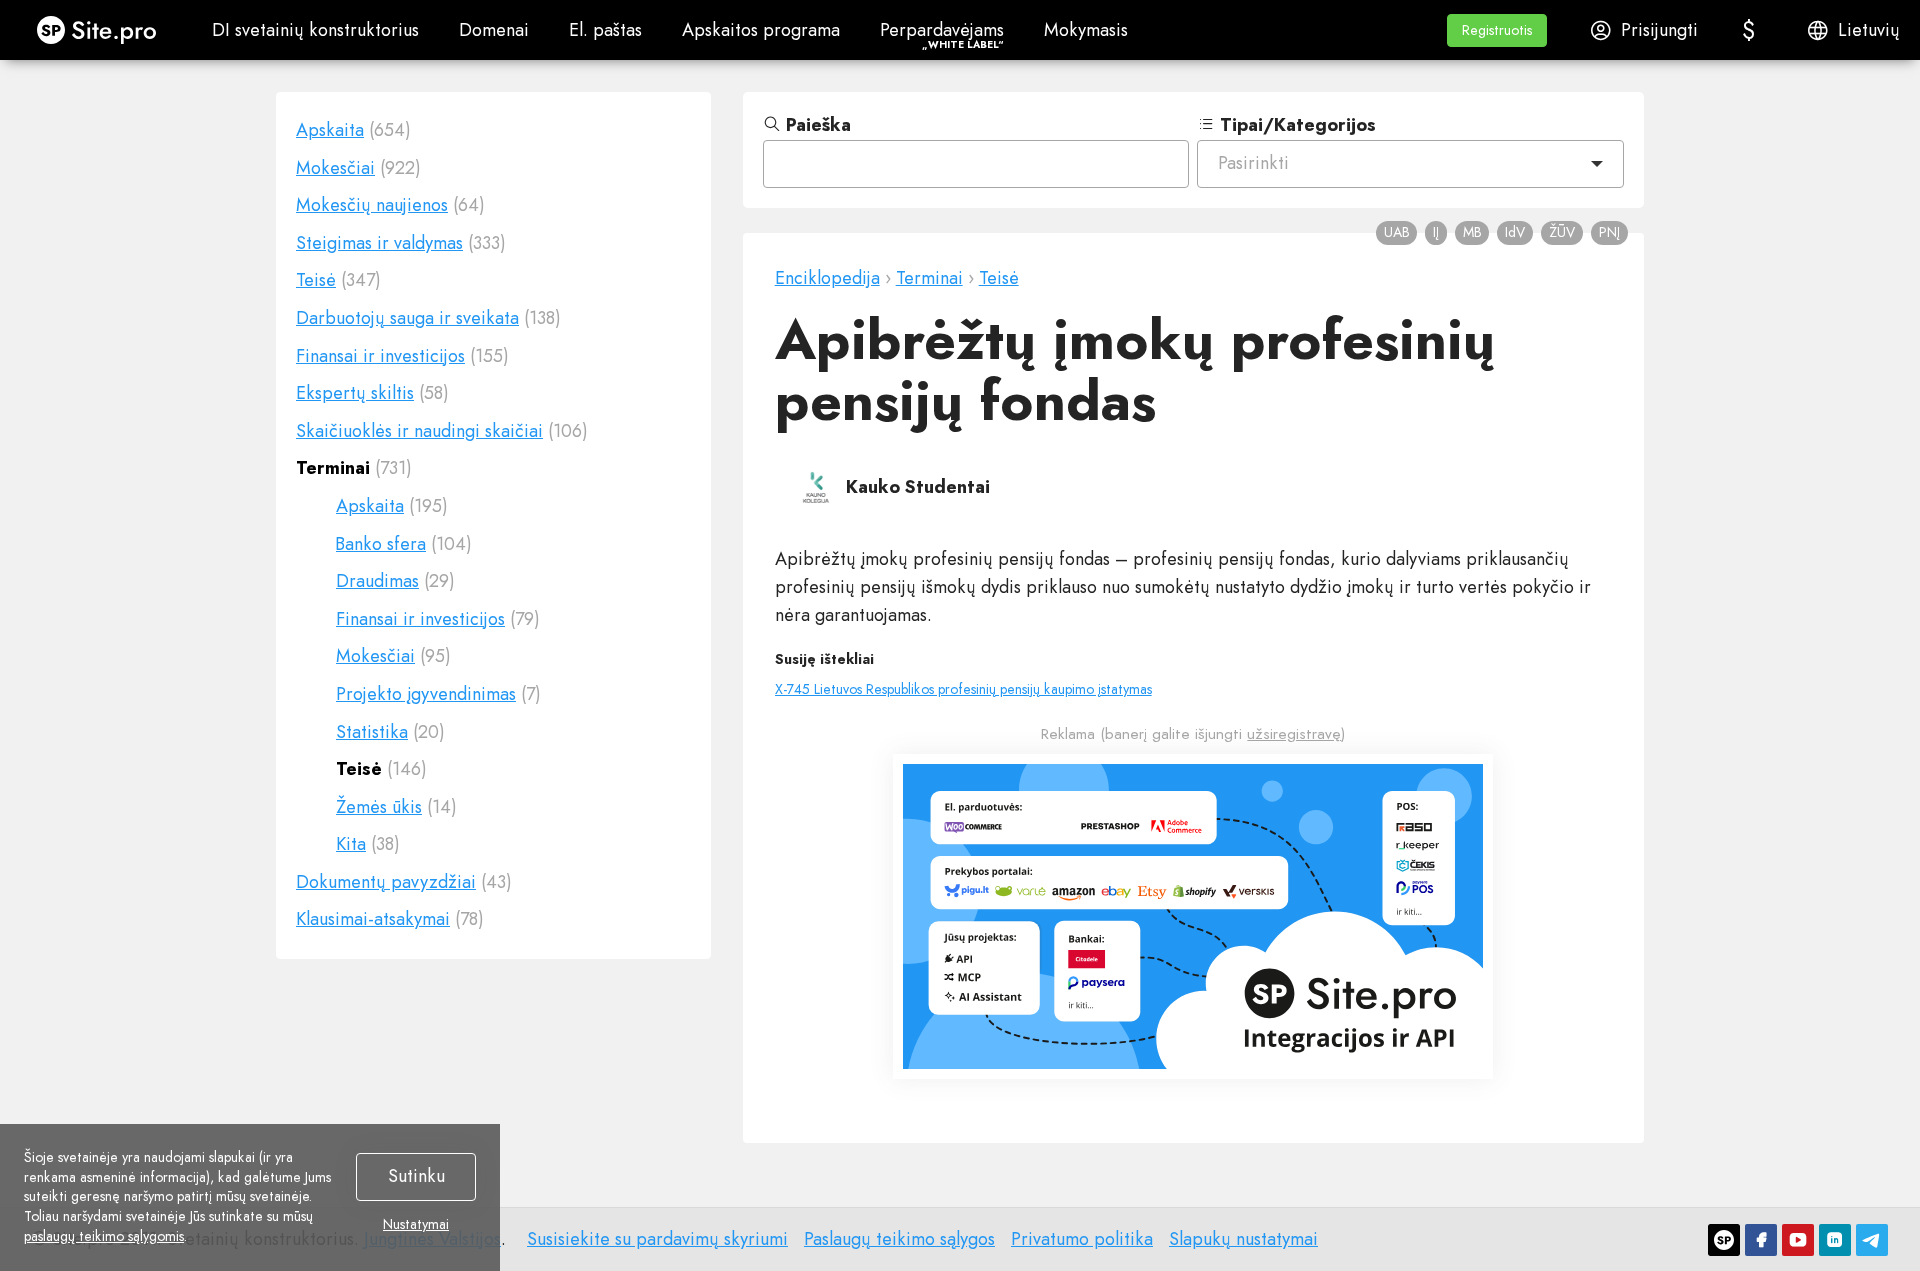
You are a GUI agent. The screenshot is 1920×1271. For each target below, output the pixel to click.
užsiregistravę (1294, 734)
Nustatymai (416, 1225)
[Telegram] (1872, 1240)
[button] (1497, 30)
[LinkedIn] (1835, 1240)
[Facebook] (1761, 1240)
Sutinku (416, 1176)
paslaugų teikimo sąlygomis (104, 1236)
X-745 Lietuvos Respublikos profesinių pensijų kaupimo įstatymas (963, 689)
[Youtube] (1798, 1240)
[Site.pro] (1724, 1240)
